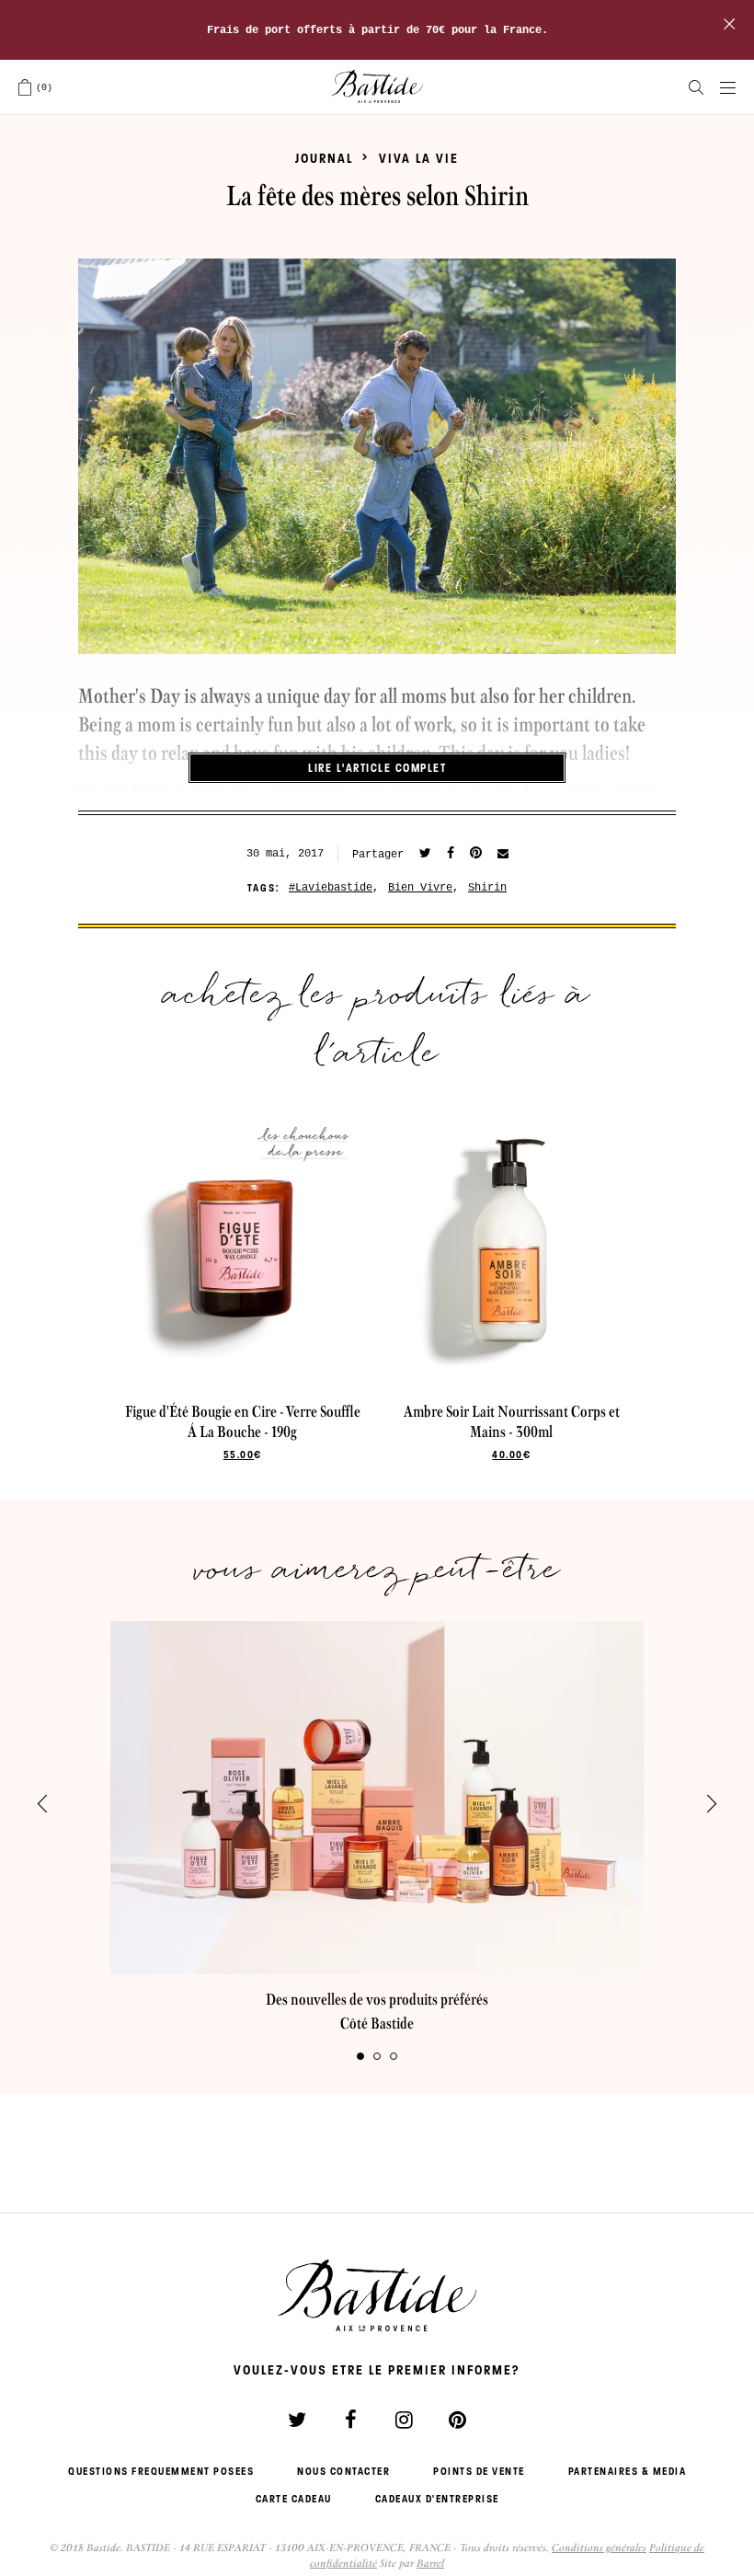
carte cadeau (294, 2499)
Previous (42, 1804)
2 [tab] (377, 2056)
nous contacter (343, 2471)
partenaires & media (628, 2471)
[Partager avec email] (503, 855)
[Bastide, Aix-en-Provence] (377, 87)
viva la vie (419, 158)
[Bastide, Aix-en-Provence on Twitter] (297, 2420)
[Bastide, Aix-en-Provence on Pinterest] (457, 2420)
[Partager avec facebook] (451, 854)
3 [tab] (394, 2056)
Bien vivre (420, 888)
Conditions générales (599, 2547)
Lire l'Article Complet (377, 768)
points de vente (479, 2471)
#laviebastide (331, 888)
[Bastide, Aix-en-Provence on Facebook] (350, 2420)
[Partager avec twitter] (425, 854)
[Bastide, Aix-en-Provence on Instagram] (404, 2420)
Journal (324, 158)
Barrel (430, 2563)
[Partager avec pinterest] (476, 854)
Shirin (487, 888)
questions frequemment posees (161, 2471)
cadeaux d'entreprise (437, 2499)
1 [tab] (360, 2056)
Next (712, 1804)
